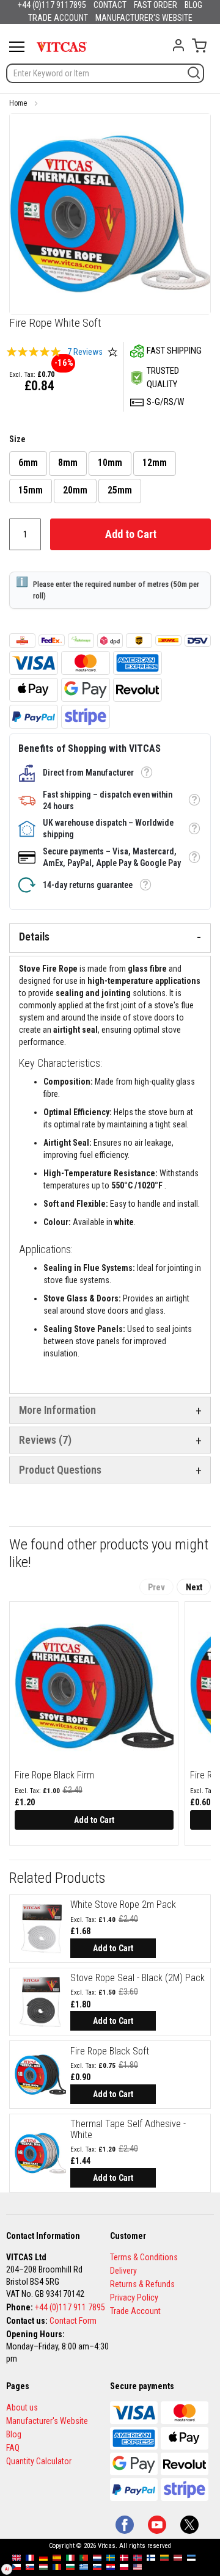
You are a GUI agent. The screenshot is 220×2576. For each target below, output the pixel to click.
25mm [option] (120, 490)
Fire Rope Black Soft (110, 2051)
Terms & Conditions (144, 2257)
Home (18, 103)
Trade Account (135, 2311)
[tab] (110, 938)
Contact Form (73, 2321)
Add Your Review (112, 352)
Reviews (43, 1440)
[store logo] (62, 47)
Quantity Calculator (39, 2461)
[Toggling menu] (17, 47)
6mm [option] (28, 463)
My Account (178, 45)
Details (34, 937)
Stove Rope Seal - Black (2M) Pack (137, 1978)
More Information (57, 1410)
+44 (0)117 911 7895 (70, 2307)
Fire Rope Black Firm (54, 1775)
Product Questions (60, 1470)
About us (22, 2407)
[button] (146, 773)
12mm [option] (155, 463)
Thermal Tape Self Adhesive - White (128, 2129)
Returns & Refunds (142, 2284)
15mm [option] (31, 490)
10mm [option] (110, 463)
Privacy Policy (134, 2298)
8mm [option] (68, 463)
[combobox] (105, 73)
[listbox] (110, 479)
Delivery (123, 2271)
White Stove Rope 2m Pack (123, 1905)
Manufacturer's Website (47, 2421)
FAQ (13, 2448)
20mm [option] (75, 490)
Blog (14, 2434)
